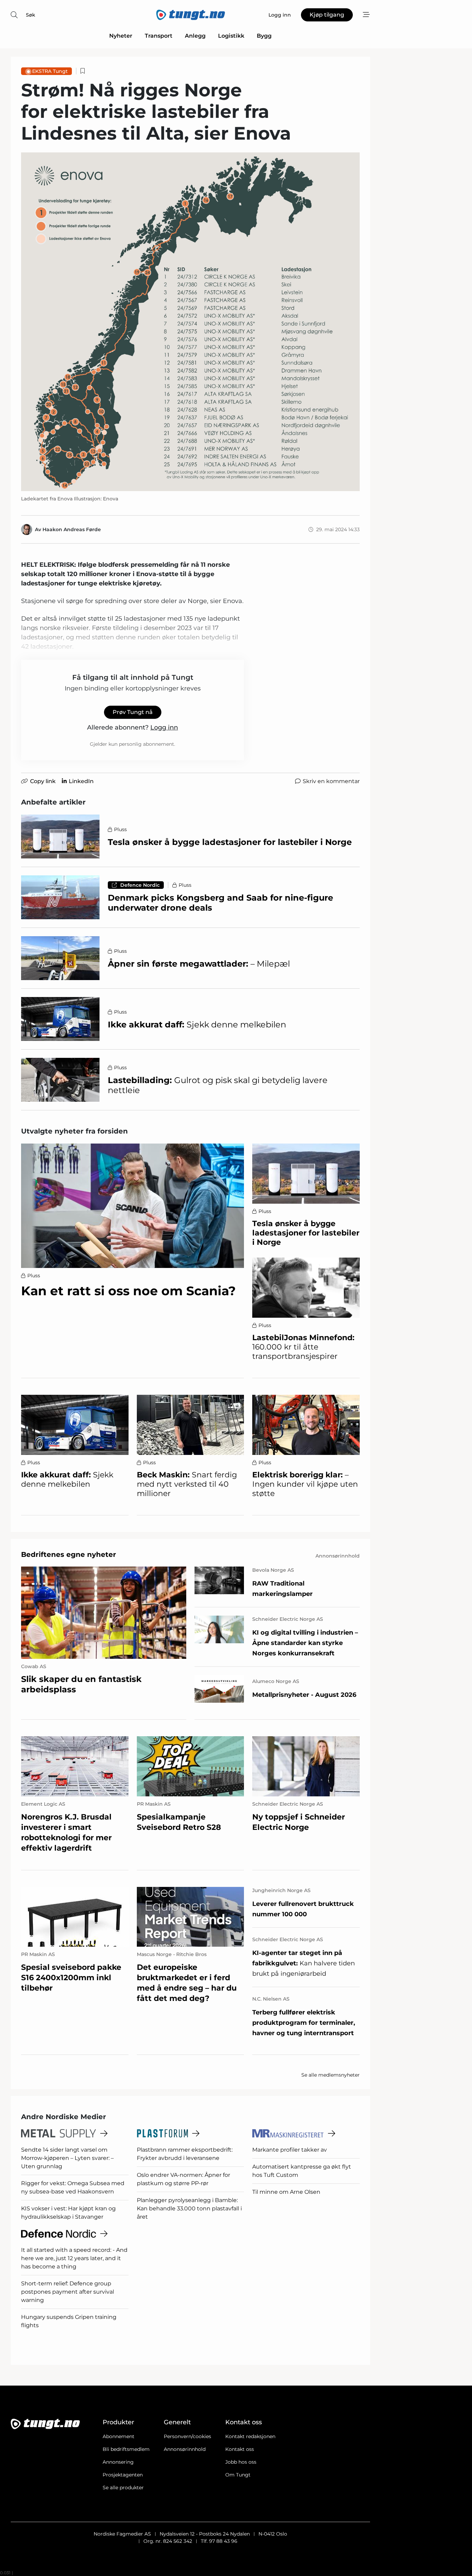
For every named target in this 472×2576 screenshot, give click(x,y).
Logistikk (231, 36)
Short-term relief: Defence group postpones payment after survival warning (68, 2292)
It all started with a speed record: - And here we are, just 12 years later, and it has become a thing (74, 2258)
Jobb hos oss (241, 2462)
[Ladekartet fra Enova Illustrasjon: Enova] (190, 322)
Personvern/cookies (187, 2436)
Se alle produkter (123, 2488)
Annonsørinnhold (185, 2449)
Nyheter (121, 36)
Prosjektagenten (123, 2475)
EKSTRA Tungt (50, 71)
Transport (159, 36)
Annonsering (118, 2462)
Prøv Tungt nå (133, 712)
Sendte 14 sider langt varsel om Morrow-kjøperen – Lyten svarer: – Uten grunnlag (67, 2158)
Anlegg (195, 36)
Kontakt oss (240, 2449)
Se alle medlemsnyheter (331, 2075)
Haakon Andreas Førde (72, 529)
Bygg (264, 36)
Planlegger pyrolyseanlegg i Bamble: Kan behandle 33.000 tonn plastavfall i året (189, 2208)
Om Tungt (238, 2475)
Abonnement (119, 2436)
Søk (31, 15)
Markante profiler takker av (290, 2150)
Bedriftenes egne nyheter (69, 1554)
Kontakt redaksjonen (250, 2436)
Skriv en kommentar (331, 781)
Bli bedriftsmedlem (126, 2449)
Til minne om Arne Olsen (286, 2192)
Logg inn (164, 727)
